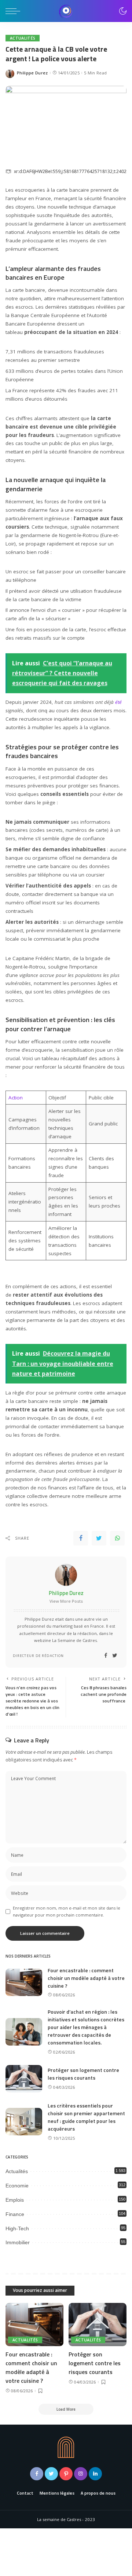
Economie (17, 2186)
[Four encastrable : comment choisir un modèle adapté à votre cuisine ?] (24, 1982)
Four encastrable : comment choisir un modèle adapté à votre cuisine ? (86, 1978)
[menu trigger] (15, 11)
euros (46, 371)
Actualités (23, 38)
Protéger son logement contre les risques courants (83, 2074)
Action (16, 1098)
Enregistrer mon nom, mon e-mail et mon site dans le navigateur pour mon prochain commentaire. (67, 1911)
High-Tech (17, 2228)
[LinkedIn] (95, 2474)
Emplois (15, 2200)
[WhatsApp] (117, 1538)
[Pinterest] (66, 2474)
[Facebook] (81, 1538)
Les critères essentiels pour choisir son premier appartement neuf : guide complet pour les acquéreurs (86, 2117)
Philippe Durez (32, 73)
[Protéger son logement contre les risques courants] (24, 2079)
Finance (15, 2214)
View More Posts (66, 1601)
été (118, 702)
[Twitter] (99, 1538)
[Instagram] (81, 2474)
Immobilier (18, 2242)
